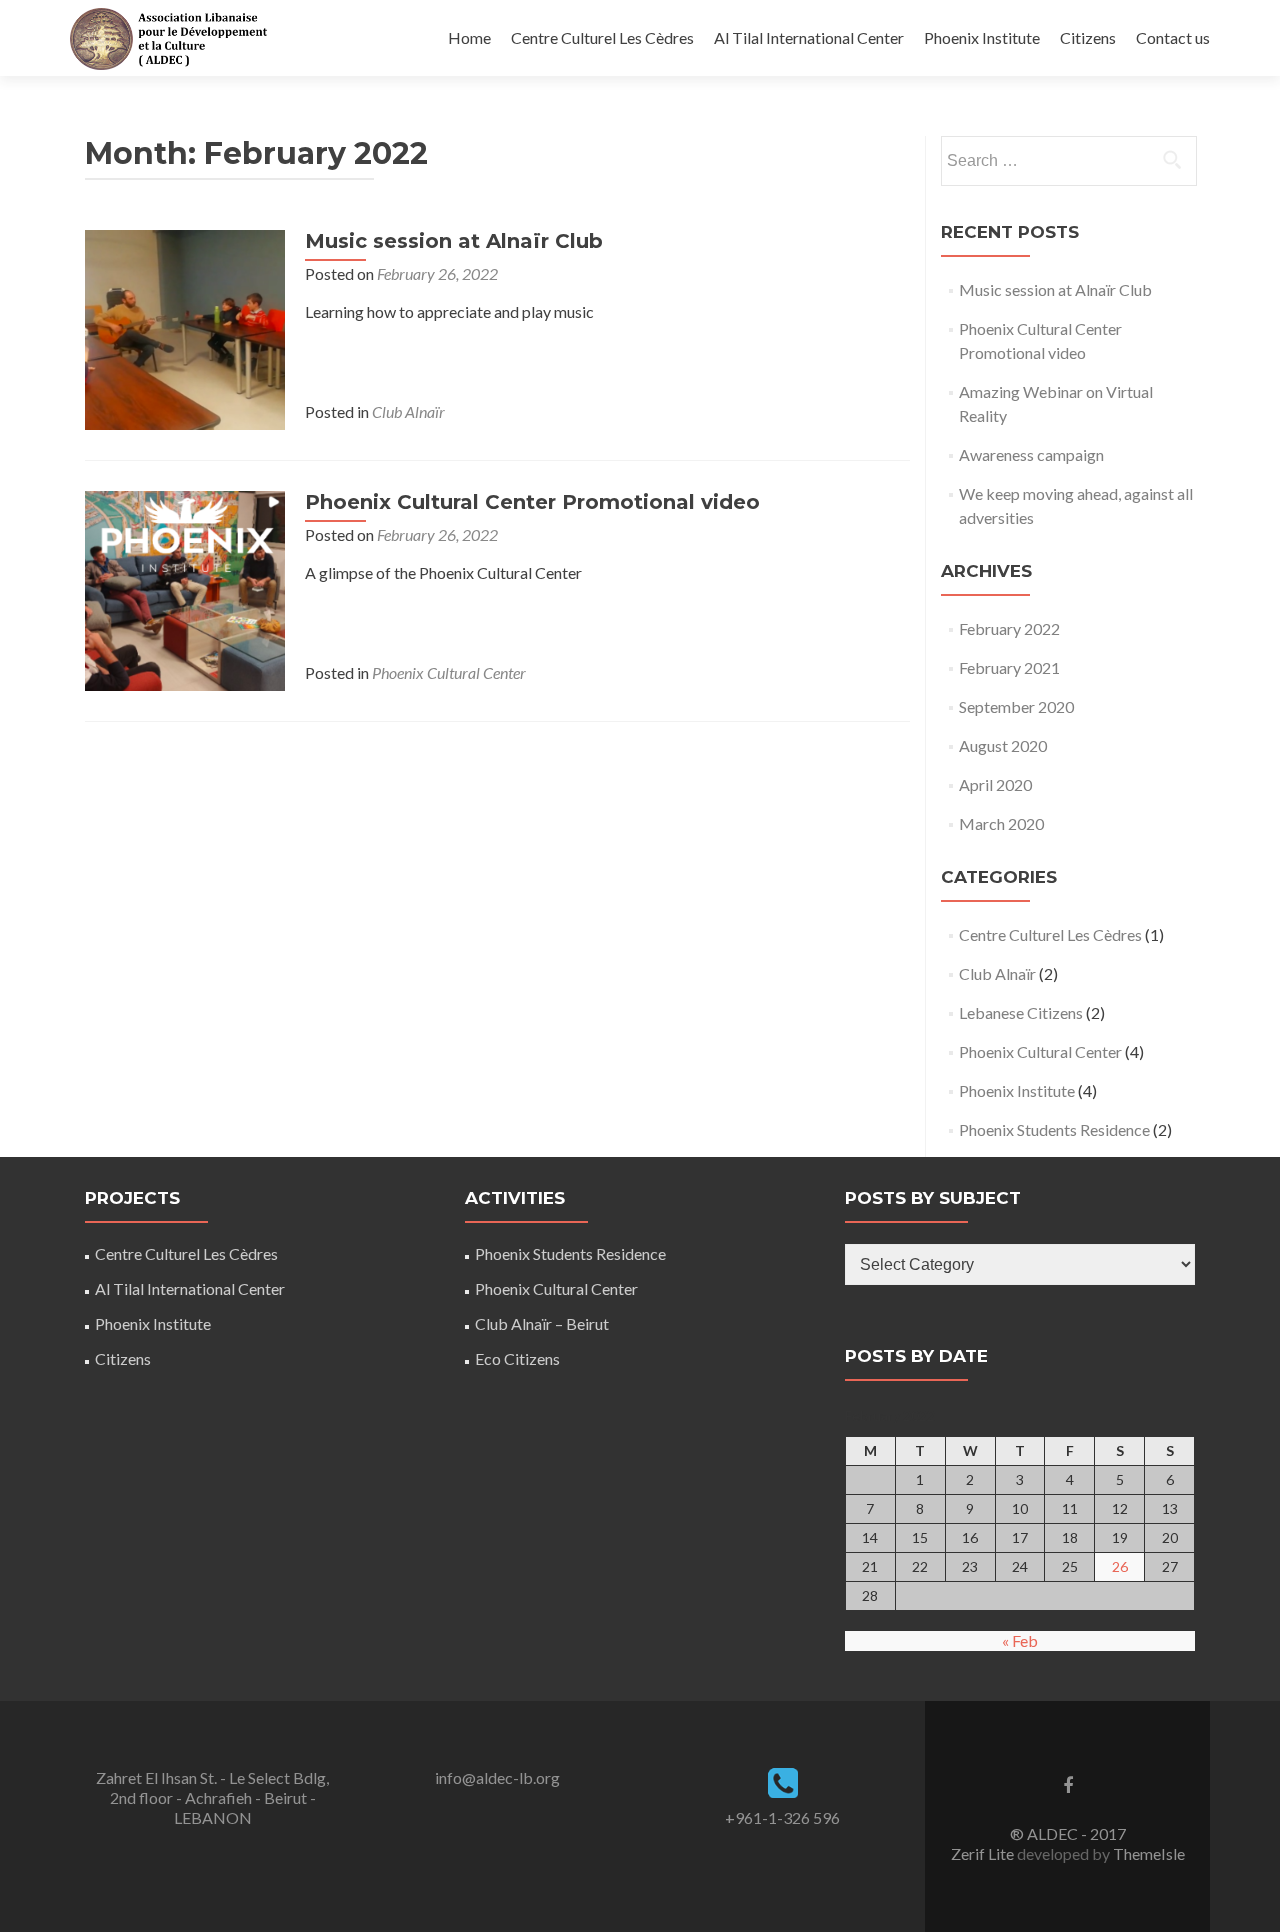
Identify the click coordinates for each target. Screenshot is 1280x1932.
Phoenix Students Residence (1054, 1129)
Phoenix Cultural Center (449, 672)
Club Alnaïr (408, 411)
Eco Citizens (517, 1358)
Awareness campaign (1031, 454)
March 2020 (1001, 823)
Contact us (1173, 37)
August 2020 (1003, 745)
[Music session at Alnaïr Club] (185, 327)
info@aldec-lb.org (497, 1777)
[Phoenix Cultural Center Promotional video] (185, 588)
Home (469, 37)
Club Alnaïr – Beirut (542, 1323)
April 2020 (995, 784)
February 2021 (1009, 667)
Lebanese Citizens (1021, 1012)
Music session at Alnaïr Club (454, 241)
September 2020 (1016, 706)
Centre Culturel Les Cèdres (602, 37)
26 (1120, 1566)
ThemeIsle (1149, 1853)
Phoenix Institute (982, 37)
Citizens (1088, 37)
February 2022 (1009, 628)
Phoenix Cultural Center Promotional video (532, 502)
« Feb (1020, 1640)
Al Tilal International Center (809, 37)
